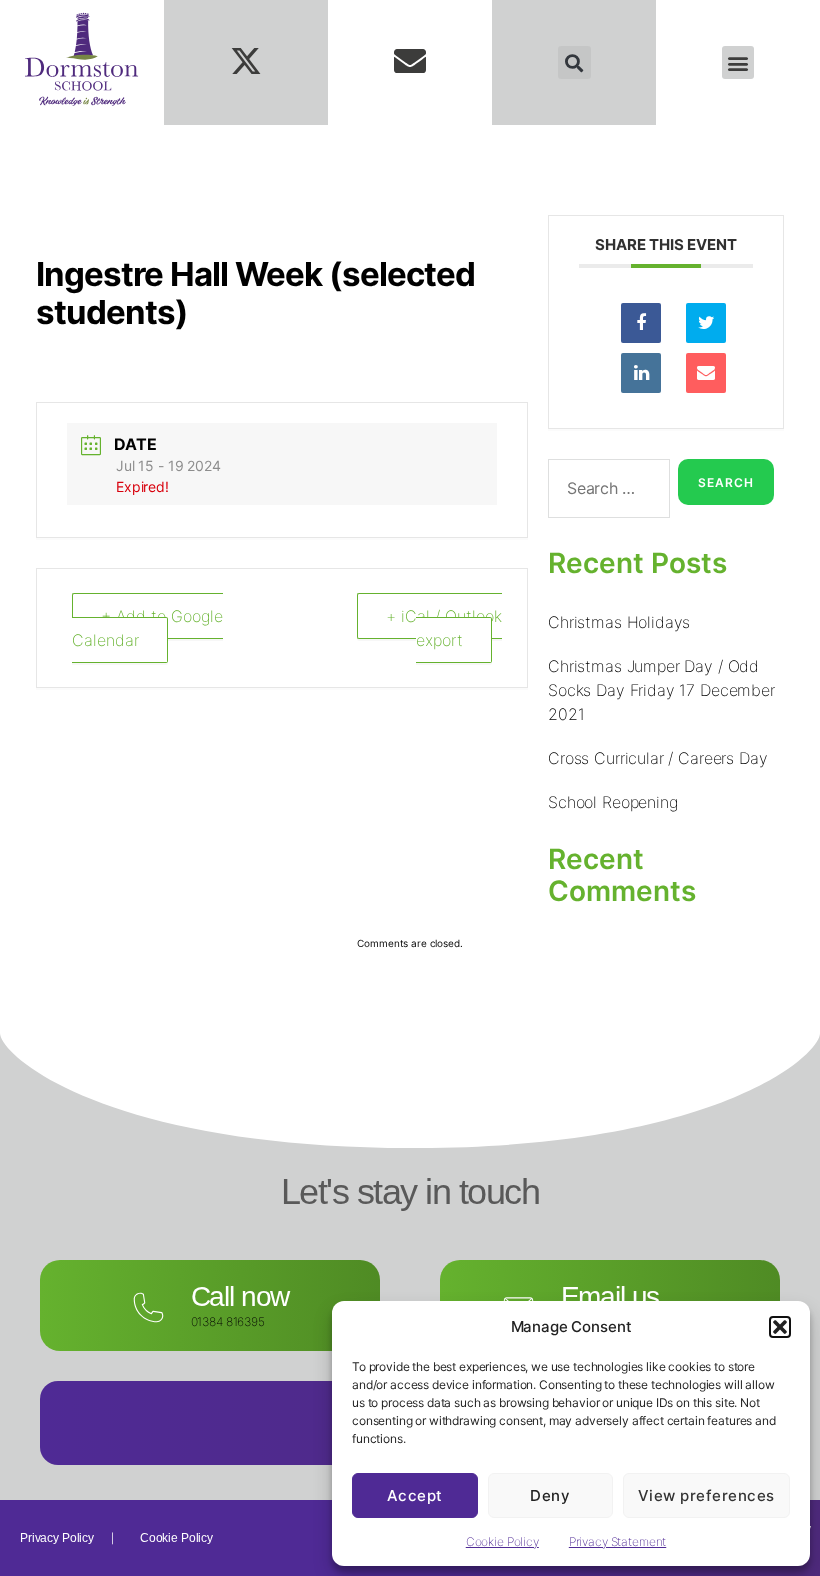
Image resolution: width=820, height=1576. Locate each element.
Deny (550, 1495)
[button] (780, 1327)
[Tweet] (706, 323)
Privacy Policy (57, 1538)
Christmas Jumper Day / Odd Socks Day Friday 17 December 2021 (661, 690)
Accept (415, 1495)
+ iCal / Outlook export (444, 628)
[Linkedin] (641, 373)
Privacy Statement (617, 1541)
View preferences (706, 1495)
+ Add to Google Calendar (147, 628)
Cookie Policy (502, 1541)
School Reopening (613, 802)
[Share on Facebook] (641, 323)
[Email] (706, 373)
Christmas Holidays (619, 622)
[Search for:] (605, 492)
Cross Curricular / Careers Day (658, 758)
